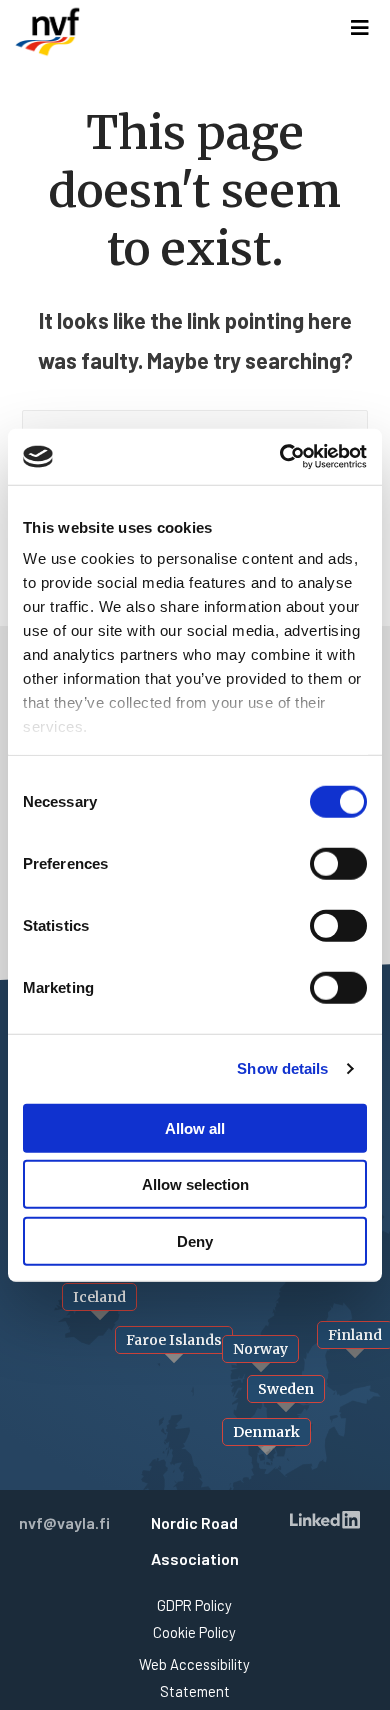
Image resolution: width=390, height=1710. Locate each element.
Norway (260, 1349)
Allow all (195, 1127)
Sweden (286, 1389)
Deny (195, 1240)
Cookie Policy (194, 1632)
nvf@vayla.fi (64, 1522)
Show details (282, 1068)
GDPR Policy (194, 1605)
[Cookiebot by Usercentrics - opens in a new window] (280, 457)
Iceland (99, 1297)
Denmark (266, 1432)
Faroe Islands (174, 1340)
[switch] (338, 863)
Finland (355, 1335)
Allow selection (195, 1184)
